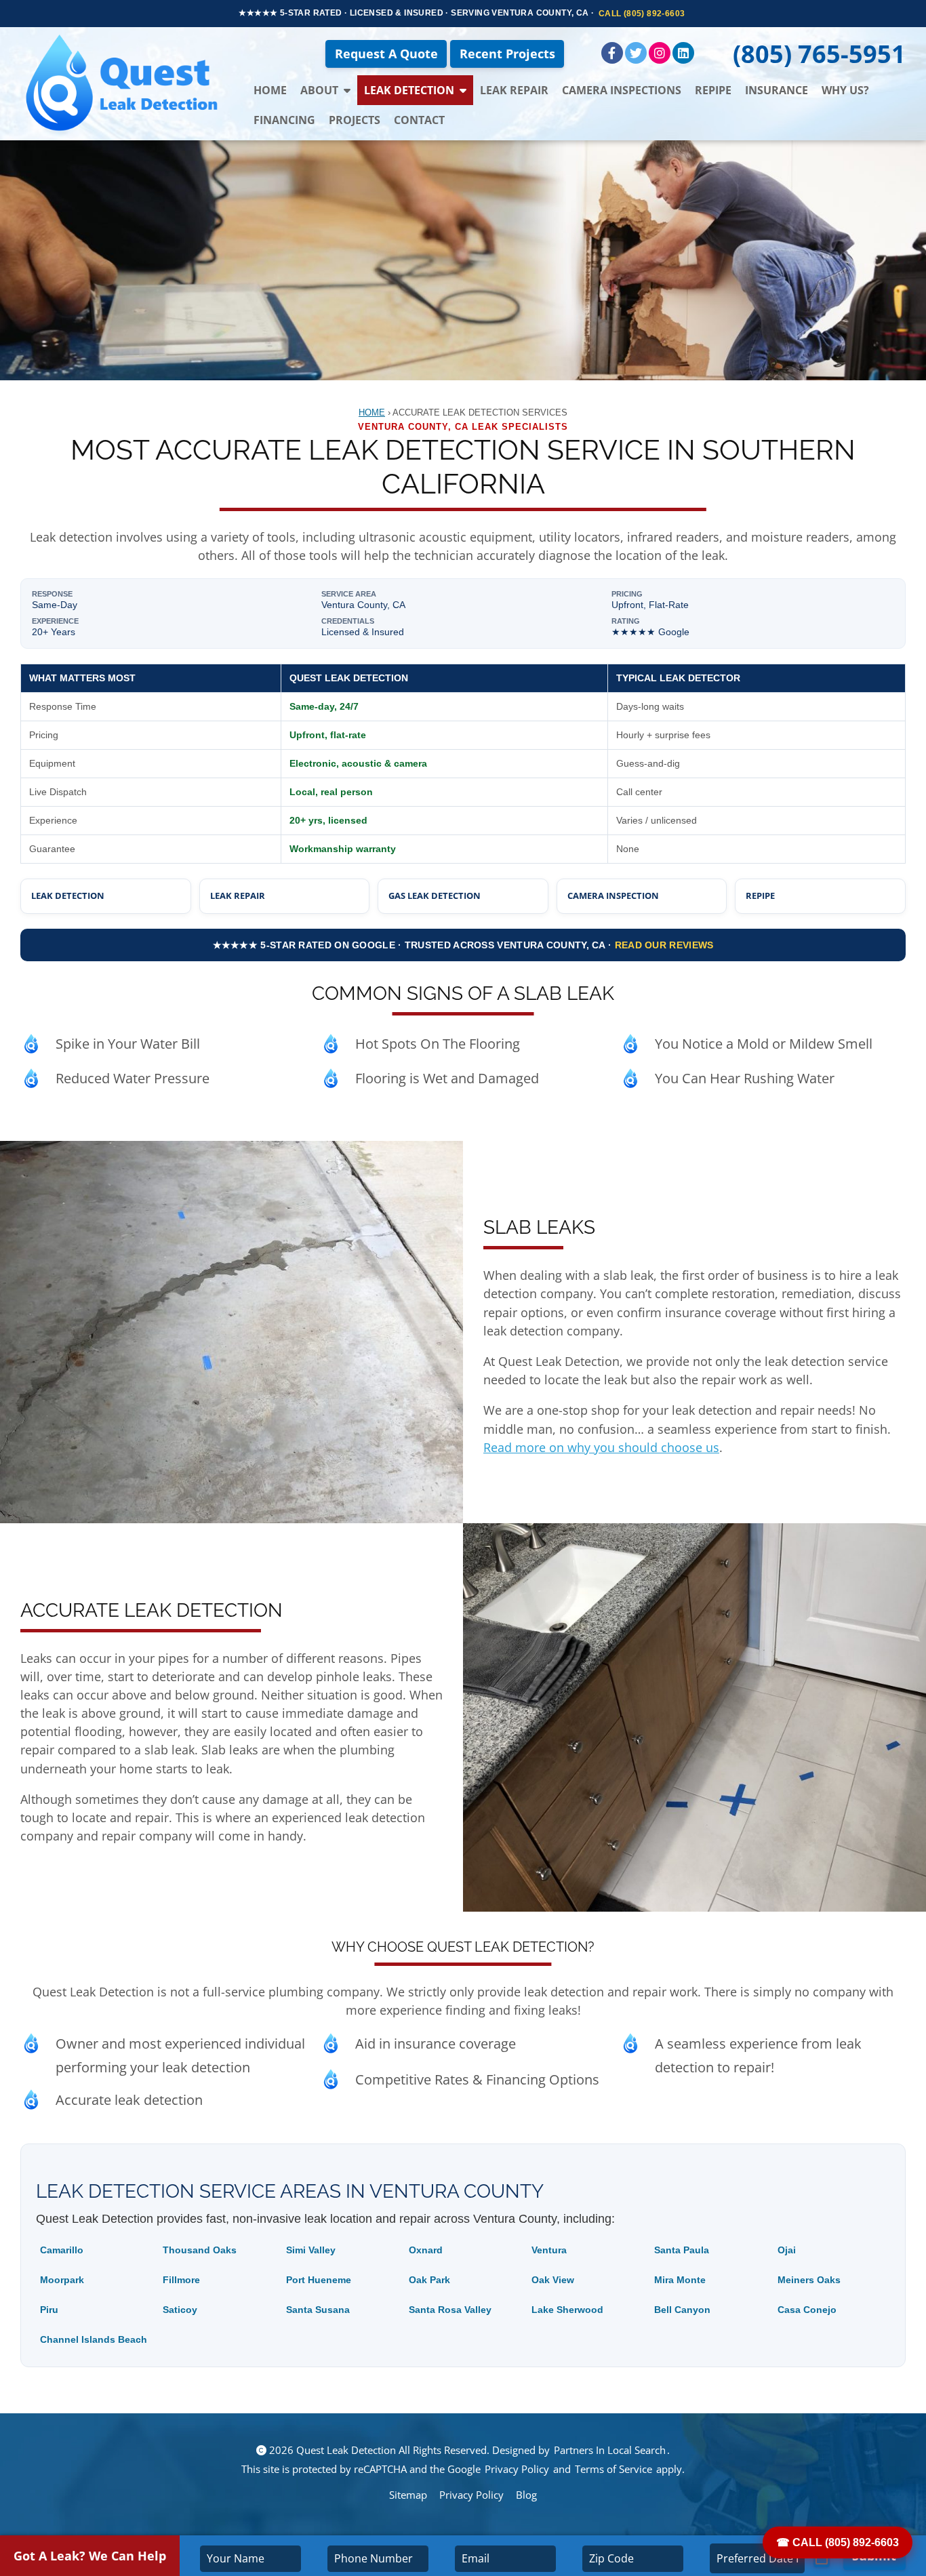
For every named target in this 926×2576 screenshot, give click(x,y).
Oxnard (426, 2250)
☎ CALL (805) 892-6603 (838, 2542)
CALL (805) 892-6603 (642, 14)
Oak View (553, 2280)
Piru (49, 2310)
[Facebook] (612, 53)
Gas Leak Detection (435, 895)
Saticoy (180, 2310)
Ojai (787, 2250)
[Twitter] (636, 53)
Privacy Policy (517, 2469)
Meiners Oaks (809, 2280)
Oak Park (429, 2280)
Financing (284, 120)
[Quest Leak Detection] (123, 84)
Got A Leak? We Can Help (90, 2556)
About (319, 90)
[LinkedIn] (683, 53)
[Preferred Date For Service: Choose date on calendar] (822, 2559)
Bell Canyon (682, 2310)
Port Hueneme (319, 2280)
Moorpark (62, 2280)
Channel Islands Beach (94, 2339)
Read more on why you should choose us (601, 1447)
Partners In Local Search (610, 2450)
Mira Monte (680, 2280)
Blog (526, 2495)
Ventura (549, 2250)
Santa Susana (318, 2310)
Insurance (777, 90)
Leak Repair (514, 90)
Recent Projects (507, 54)
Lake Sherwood (567, 2310)
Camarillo (62, 2250)
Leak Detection (409, 90)
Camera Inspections (622, 90)
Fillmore (181, 2280)
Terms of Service (613, 2469)
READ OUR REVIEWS (664, 945)
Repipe (713, 90)
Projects (355, 120)
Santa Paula (682, 2250)
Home (270, 90)
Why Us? (845, 90)
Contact (419, 120)
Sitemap (408, 2495)
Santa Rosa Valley (450, 2310)
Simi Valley (311, 2250)
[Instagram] (660, 53)
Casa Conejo (807, 2310)
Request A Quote (386, 54)
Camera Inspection (613, 895)
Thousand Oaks (200, 2250)
